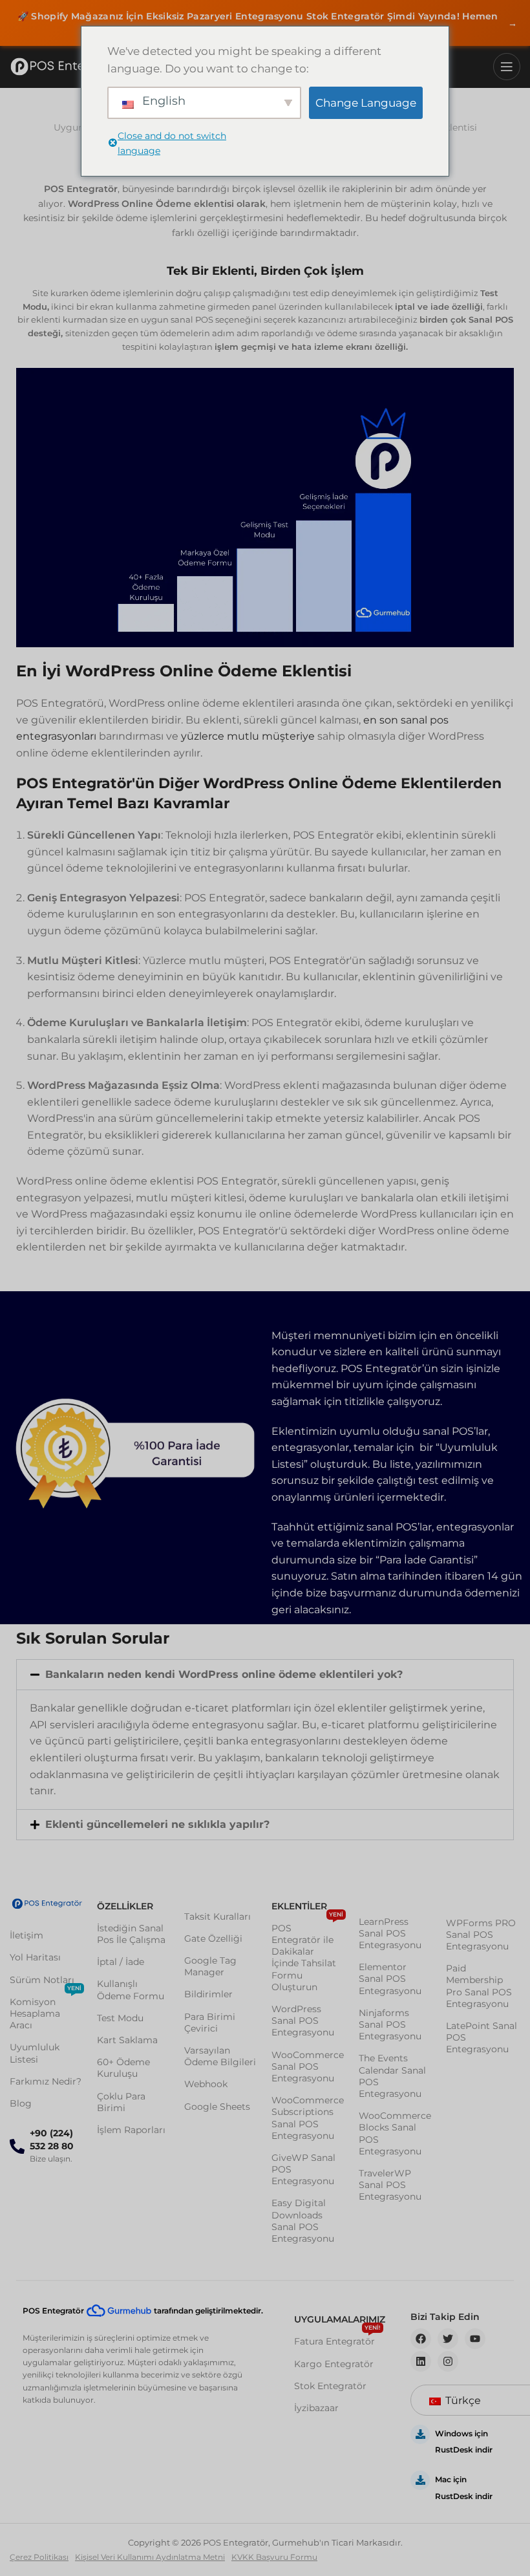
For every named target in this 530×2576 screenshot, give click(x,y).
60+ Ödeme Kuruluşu (123, 2068)
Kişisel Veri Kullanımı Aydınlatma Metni (150, 2557)
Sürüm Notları (42, 1980)
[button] (265, 1675)
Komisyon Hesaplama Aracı (46, 2011)
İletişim (26, 1935)
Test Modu (120, 2018)
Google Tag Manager (210, 1966)
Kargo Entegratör (334, 2364)
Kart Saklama (127, 2040)
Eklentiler (299, 1906)
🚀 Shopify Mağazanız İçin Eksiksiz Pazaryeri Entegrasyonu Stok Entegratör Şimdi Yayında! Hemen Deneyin (267, 23)
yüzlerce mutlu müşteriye (248, 736)
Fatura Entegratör (337, 2339)
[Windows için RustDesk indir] (420, 2434)
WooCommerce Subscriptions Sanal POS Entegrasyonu (308, 2118)
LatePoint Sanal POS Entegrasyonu (482, 2037)
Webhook (206, 2084)
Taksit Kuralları (217, 1916)
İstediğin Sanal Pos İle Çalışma (131, 1934)
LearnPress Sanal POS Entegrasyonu (390, 1933)
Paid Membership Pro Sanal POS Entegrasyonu (479, 1986)
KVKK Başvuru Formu (274, 2557)
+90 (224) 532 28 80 (52, 2140)
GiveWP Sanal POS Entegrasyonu (303, 2169)
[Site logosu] (68, 67)
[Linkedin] (421, 2361)
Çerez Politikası (39, 2557)
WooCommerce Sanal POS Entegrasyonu (308, 2066)
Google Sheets (217, 2107)
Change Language (366, 103)
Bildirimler (208, 1994)
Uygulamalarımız (339, 2319)
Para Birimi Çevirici (210, 2023)
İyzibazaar (316, 2408)
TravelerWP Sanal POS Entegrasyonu (390, 2185)
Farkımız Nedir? (46, 2081)
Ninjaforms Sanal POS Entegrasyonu (390, 2024)
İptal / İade (121, 1962)
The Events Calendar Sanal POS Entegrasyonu (392, 2076)
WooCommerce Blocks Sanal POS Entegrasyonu (395, 2133)
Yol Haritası (35, 1957)
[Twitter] (448, 2339)
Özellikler (125, 1906)
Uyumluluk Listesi (35, 2053)
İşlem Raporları (131, 2130)
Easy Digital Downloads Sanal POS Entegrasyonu (303, 2221)
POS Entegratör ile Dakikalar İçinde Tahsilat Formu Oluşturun (307, 1955)
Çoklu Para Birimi (121, 2102)
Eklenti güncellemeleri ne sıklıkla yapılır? (157, 1824)
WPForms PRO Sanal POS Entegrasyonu (481, 1935)
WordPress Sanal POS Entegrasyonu (303, 2021)
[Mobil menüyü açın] (507, 67)
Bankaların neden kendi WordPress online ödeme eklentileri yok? (224, 1674)
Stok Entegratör (330, 2386)
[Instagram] (448, 2361)
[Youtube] (475, 2339)
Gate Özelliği (213, 1938)
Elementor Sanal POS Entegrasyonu (390, 1979)
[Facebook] (421, 2339)
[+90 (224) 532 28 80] (17, 2146)
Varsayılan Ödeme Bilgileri (220, 2056)
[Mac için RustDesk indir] (420, 2480)
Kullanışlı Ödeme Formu (131, 1990)
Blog (21, 2103)
